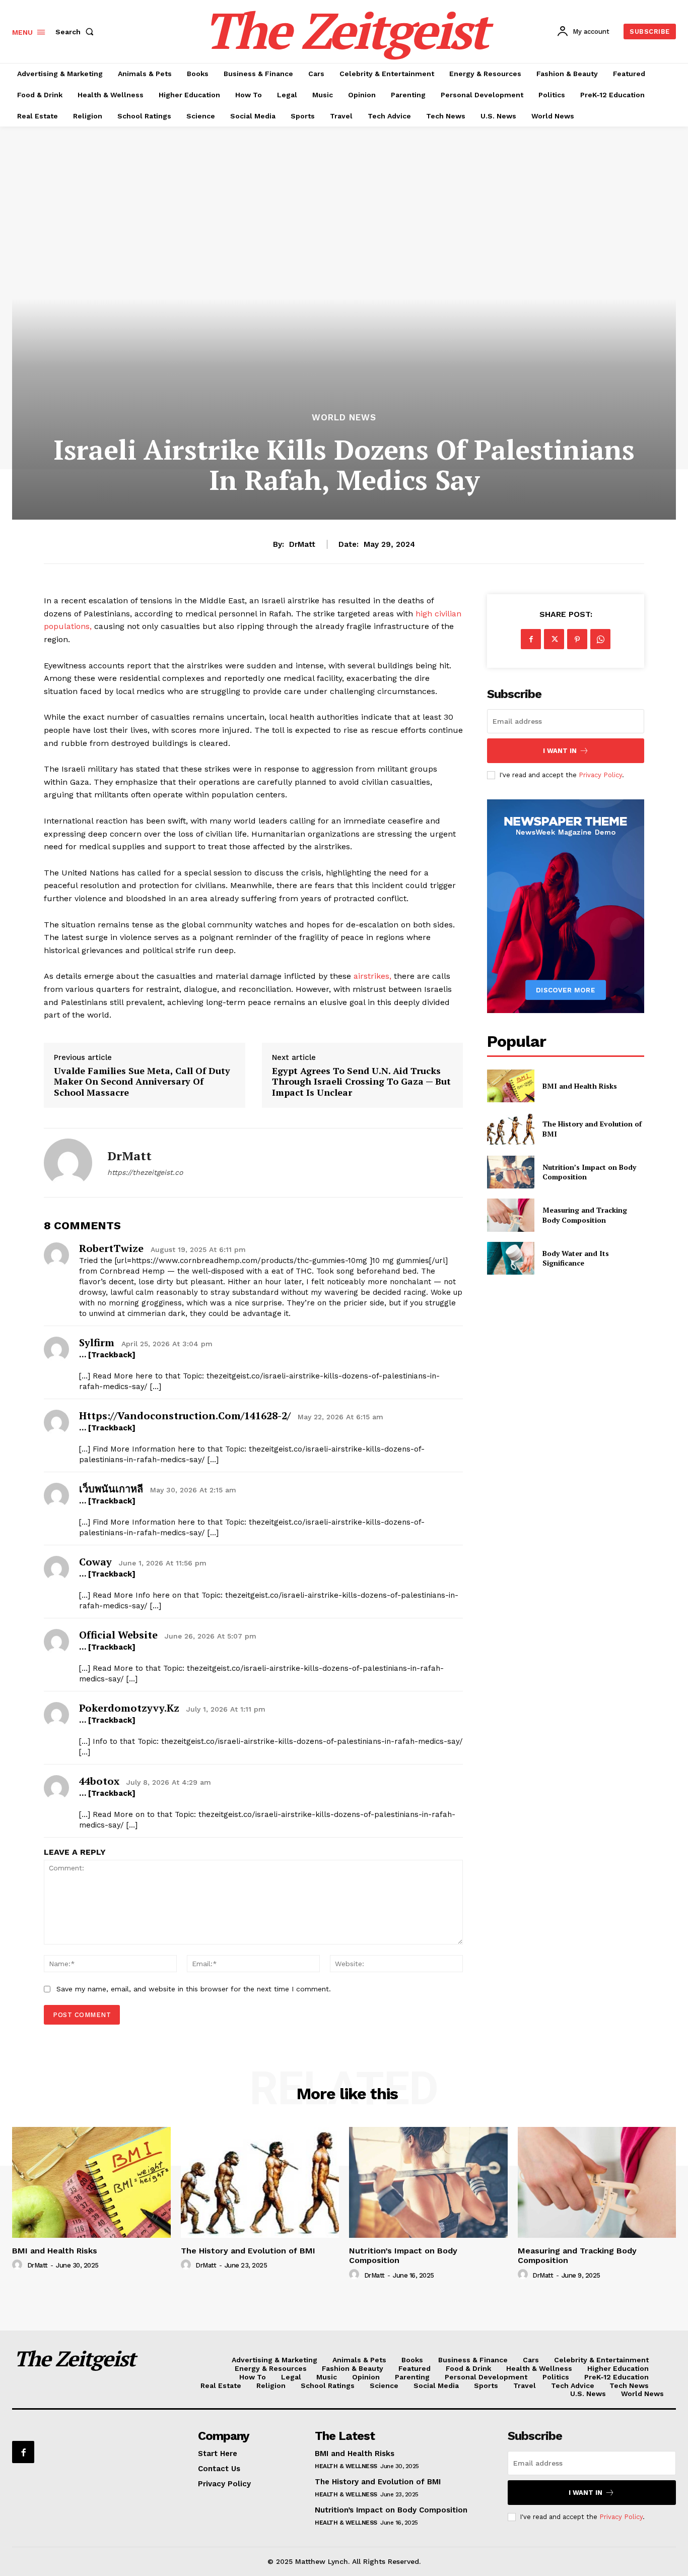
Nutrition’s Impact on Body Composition (403, 2255)
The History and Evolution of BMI (248, 2251)
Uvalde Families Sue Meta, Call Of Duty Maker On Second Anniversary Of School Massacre (142, 1082)
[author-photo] (19, 2265)
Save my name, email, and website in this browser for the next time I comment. (194, 1989)
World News (344, 418)
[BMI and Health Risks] (510, 1086)
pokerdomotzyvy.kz (129, 1708)
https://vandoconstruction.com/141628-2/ (185, 1416)
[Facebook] (531, 639)
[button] (77, 32)
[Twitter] (554, 639)
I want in (560, 751)
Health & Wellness (346, 2466)
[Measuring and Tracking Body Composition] (510, 1215)
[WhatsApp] (600, 639)
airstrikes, (372, 976)
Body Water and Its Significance (576, 1258)
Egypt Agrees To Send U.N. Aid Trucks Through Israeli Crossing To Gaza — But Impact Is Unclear (361, 1082)
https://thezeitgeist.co (145, 1172)
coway (95, 1562)
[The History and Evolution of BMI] (510, 1129)
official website (118, 1635)
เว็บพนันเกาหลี (111, 1489)
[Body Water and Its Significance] (510, 1258)
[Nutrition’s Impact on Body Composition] (510, 1172)
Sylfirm (97, 1342)
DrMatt (302, 544)
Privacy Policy (600, 775)
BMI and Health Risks (580, 1086)
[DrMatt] (68, 1163)
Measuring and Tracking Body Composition (585, 1215)
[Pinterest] (577, 639)
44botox (99, 1781)
